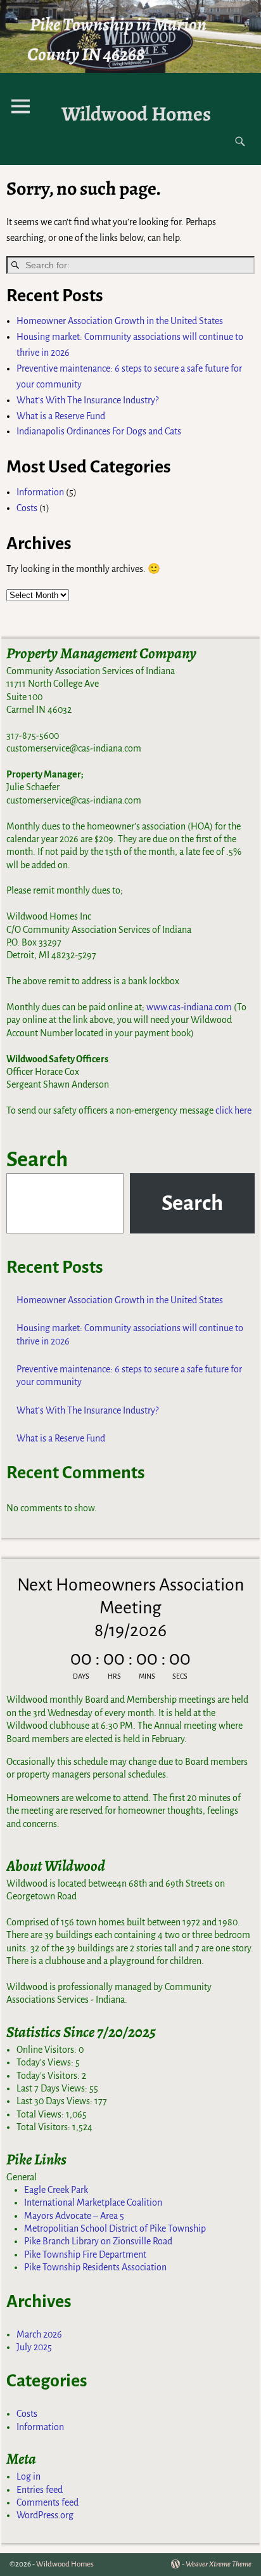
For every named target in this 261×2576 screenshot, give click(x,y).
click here (233, 1110)
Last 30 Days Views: (55, 2101)
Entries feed (40, 2490)
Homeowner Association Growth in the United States (120, 321)
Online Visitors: (48, 2050)
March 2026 (39, 2334)
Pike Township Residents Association (95, 2267)
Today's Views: (46, 2062)
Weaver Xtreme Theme (219, 2564)
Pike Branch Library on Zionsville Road (98, 2241)
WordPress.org (45, 2515)
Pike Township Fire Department (85, 2254)
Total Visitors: (44, 2127)
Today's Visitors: (49, 2076)
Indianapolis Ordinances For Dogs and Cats (99, 431)
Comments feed (48, 2502)
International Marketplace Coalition (93, 2202)
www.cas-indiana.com (189, 1007)
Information (40, 492)
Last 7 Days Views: (53, 2088)
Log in (29, 2476)
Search (37, 1159)
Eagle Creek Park (56, 2190)
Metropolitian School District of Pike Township (115, 2228)
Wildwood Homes (136, 114)
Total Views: (41, 2114)
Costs (27, 508)
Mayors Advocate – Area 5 (74, 2216)
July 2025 (34, 2347)
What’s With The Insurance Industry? (87, 400)
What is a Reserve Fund (61, 416)
